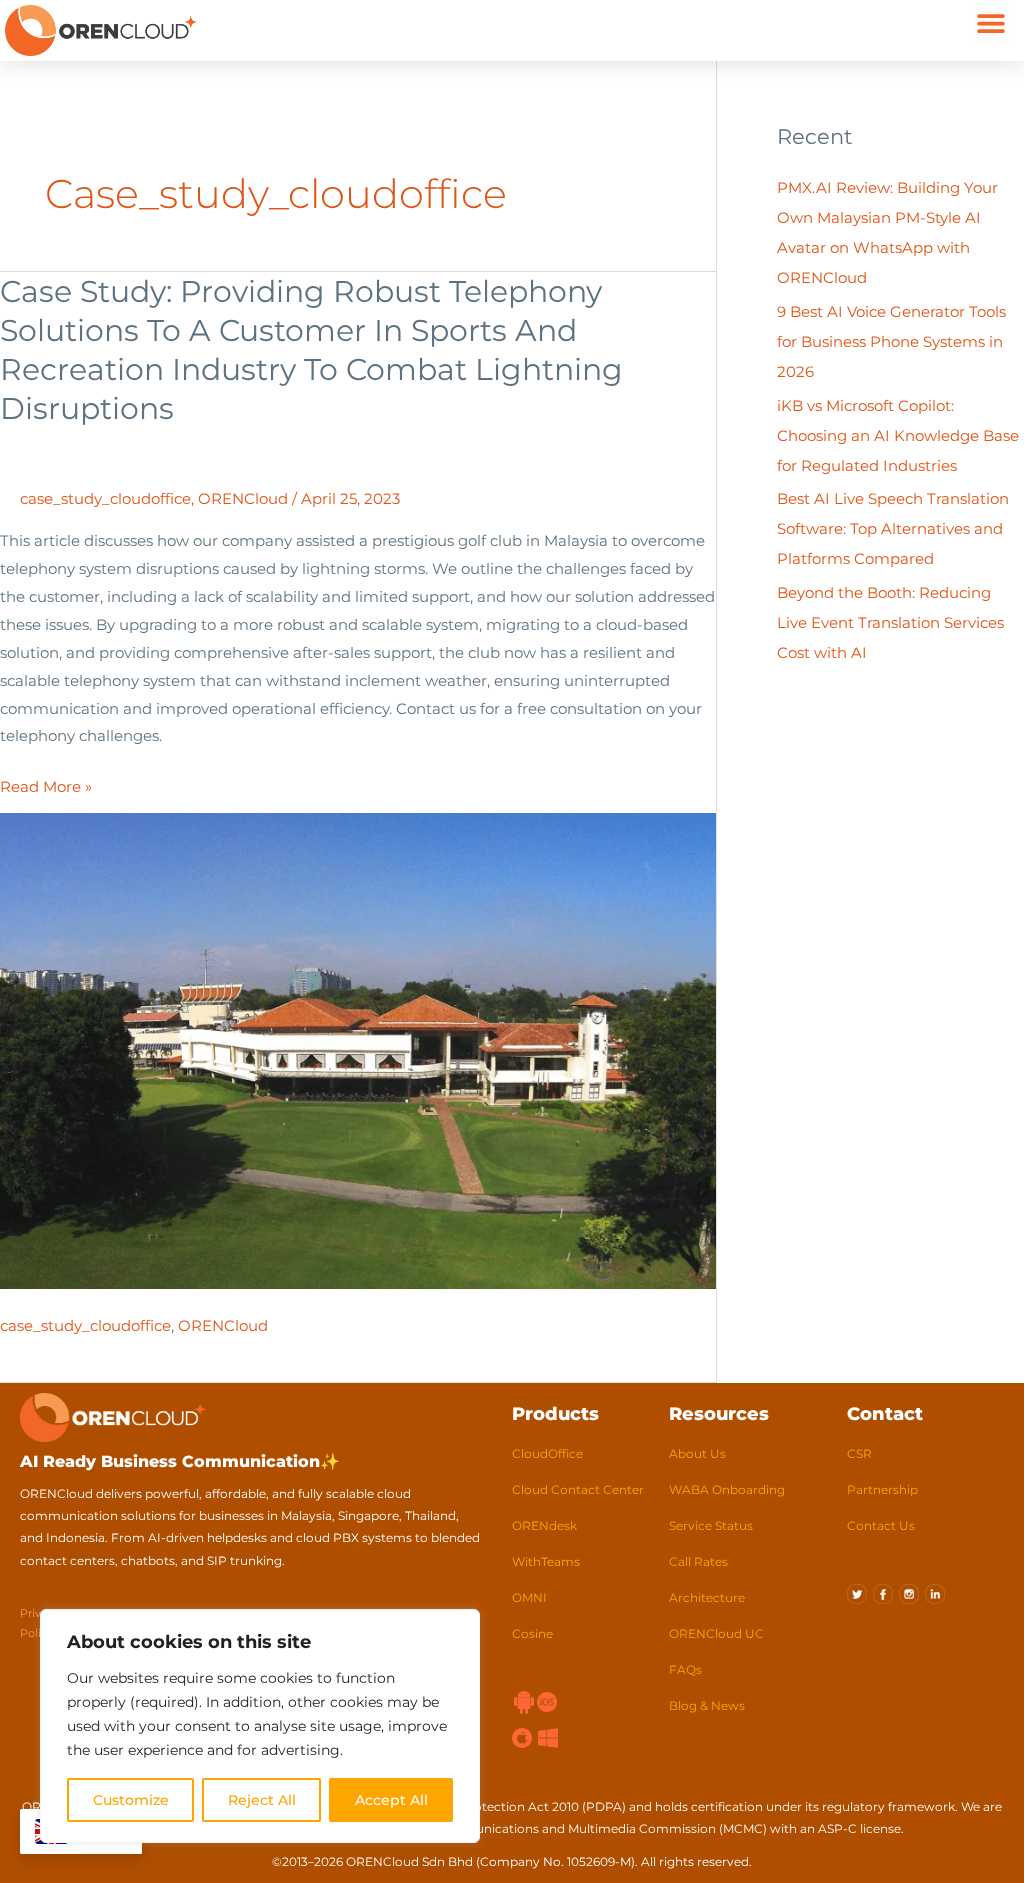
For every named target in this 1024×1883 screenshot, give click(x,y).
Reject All (262, 1800)
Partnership (882, 1489)
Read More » (46, 784)
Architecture (707, 1597)
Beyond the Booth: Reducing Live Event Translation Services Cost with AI (890, 622)
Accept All (391, 1800)
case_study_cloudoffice (105, 498)
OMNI (529, 1597)
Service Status (711, 1525)
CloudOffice (547, 1453)
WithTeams (546, 1561)
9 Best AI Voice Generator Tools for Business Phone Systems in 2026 (891, 341)
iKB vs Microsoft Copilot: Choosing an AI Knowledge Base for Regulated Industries (898, 435)
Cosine (532, 1633)
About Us (697, 1453)
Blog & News (707, 1705)
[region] (260, 1726)
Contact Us (881, 1525)
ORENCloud (243, 498)
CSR (859, 1453)
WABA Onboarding (727, 1489)
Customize (131, 1800)
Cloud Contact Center (578, 1489)
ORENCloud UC (716, 1633)
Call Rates (698, 1561)
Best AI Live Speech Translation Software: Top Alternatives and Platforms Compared (893, 528)
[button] (991, 22)
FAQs (685, 1669)
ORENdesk (544, 1525)
